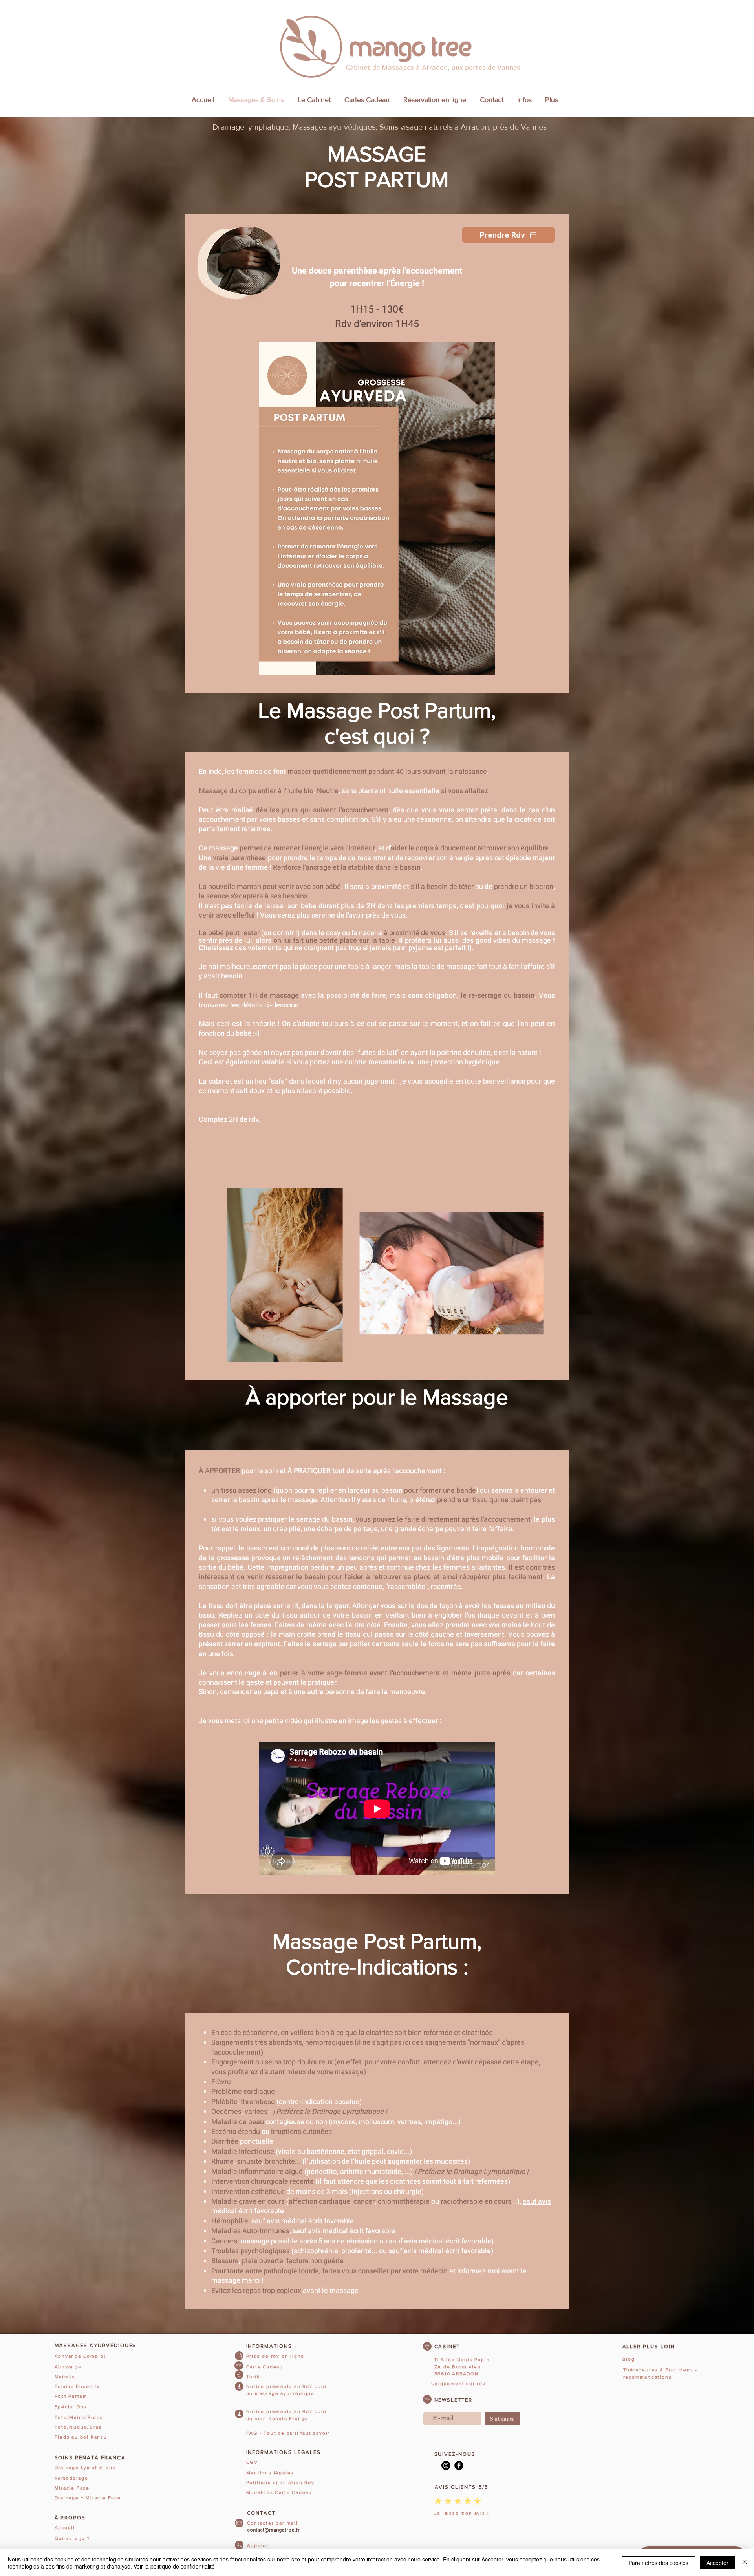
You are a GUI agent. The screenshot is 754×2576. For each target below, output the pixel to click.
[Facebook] (459, 2465)
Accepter (717, 2563)
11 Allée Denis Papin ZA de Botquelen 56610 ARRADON (462, 2367)
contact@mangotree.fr (273, 2530)
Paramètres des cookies (658, 2563)
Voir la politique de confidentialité (174, 2566)
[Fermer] (745, 2563)
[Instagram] (446, 2465)
